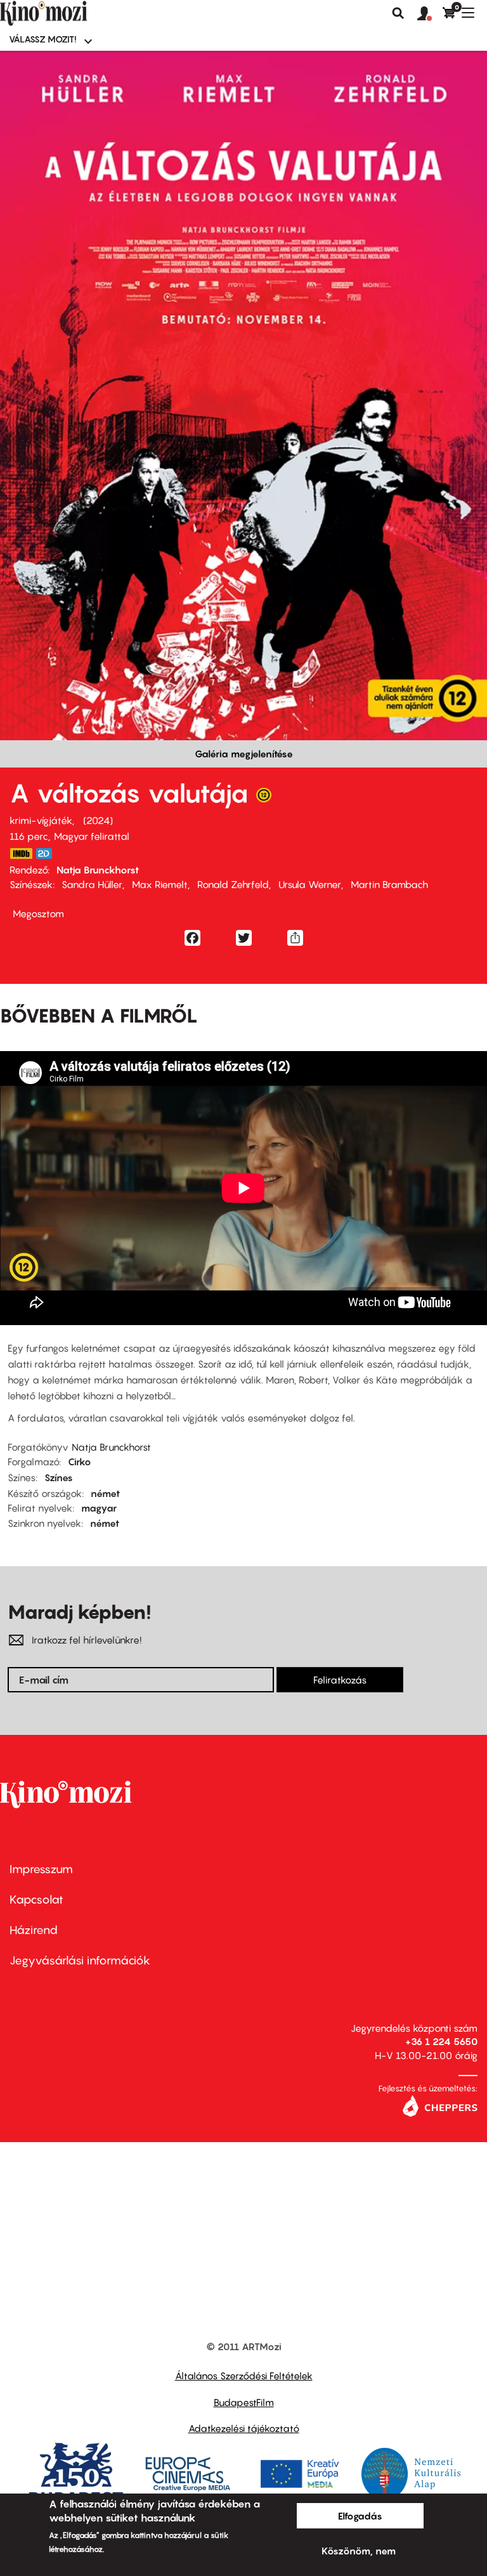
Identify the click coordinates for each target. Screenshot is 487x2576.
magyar (99, 1508)
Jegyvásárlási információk (80, 1960)
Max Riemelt (160, 884)
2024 (98, 820)
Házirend (34, 1930)
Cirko (80, 1461)
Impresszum (41, 1869)
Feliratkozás (340, 1680)
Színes (59, 1477)
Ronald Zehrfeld (233, 884)
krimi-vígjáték (41, 820)
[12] (264, 798)
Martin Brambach (389, 884)
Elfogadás (360, 2516)
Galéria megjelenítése (244, 754)
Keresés (398, 13)
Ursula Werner (310, 884)
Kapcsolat (36, 1899)
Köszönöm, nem (359, 2551)
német (105, 1493)
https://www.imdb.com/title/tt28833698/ (21, 853)
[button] (430, 14)
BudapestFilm (244, 2402)
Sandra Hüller (92, 884)
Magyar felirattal (92, 836)
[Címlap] (65, 13)
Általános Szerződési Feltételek (244, 2376)
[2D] (48, 853)
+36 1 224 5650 (441, 2041)
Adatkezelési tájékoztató (244, 2428)
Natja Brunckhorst (98, 870)
